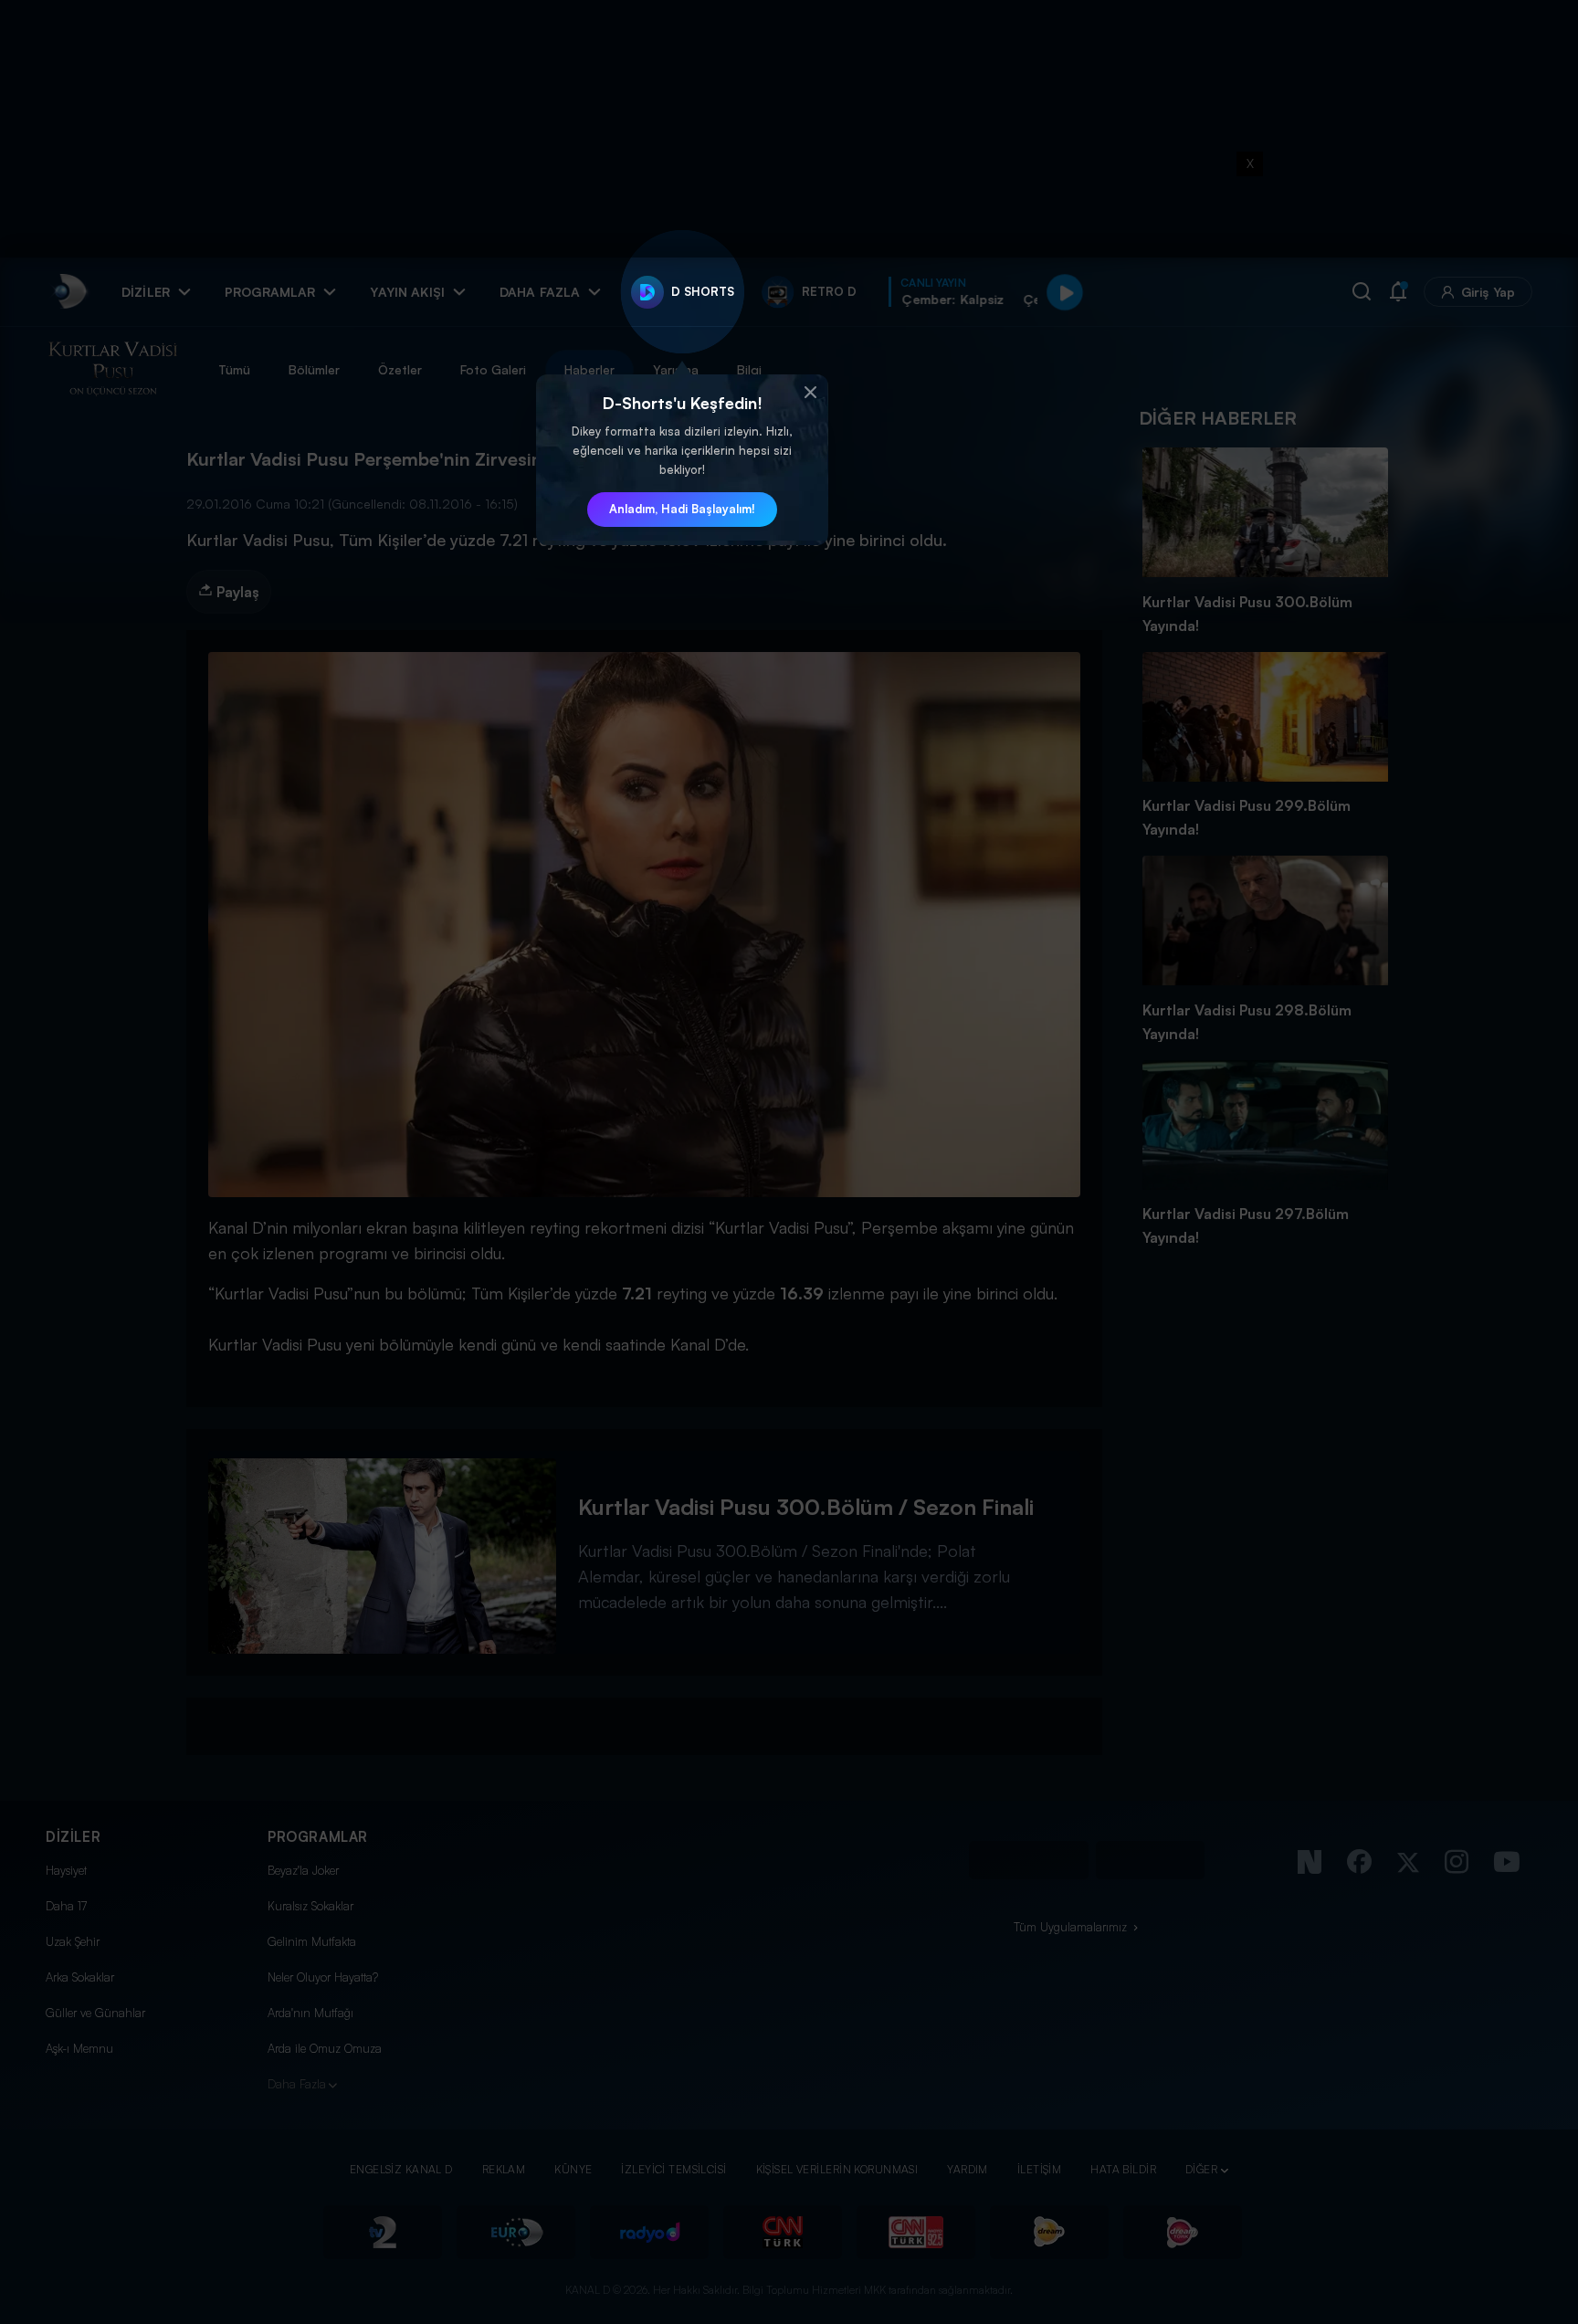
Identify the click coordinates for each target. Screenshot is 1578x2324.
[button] (810, 393)
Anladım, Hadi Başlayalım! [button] (682, 509)
